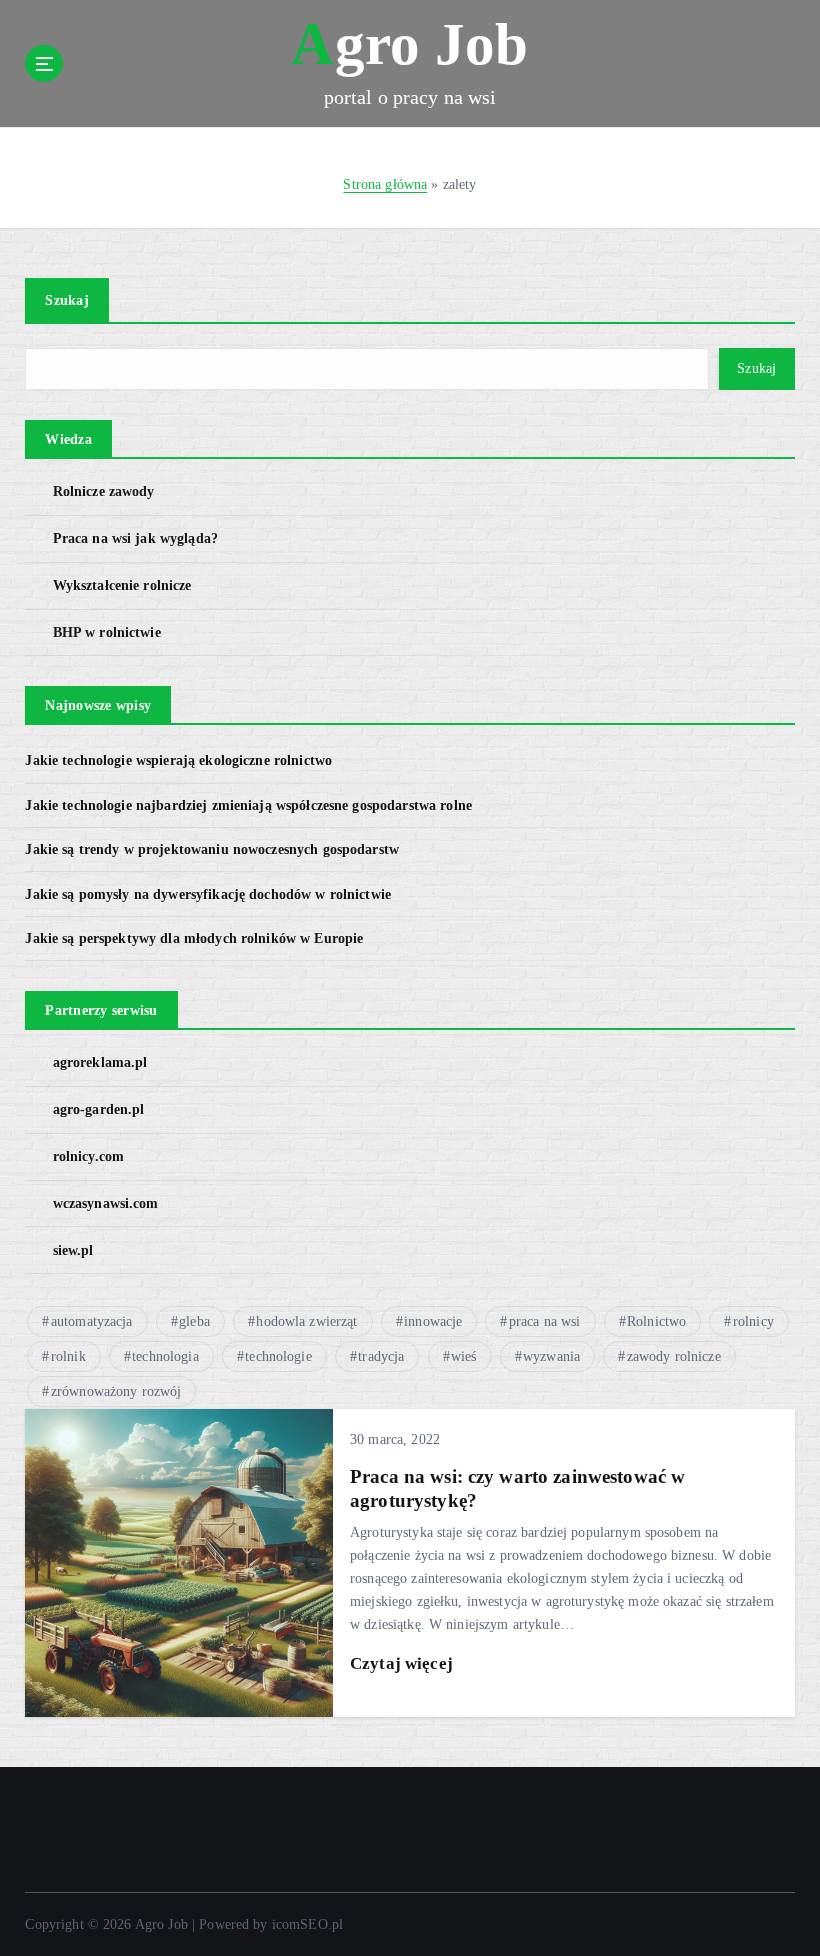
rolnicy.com (88, 1156)
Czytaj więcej (401, 1663)
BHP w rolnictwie (106, 632)
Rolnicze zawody (103, 491)
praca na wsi (545, 1321)
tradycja (381, 1356)
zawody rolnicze (674, 1356)
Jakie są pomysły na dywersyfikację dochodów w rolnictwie (208, 894)
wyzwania (551, 1356)
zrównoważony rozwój (116, 1391)
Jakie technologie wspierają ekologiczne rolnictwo (178, 760)
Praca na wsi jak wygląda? (135, 538)
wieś (464, 1356)
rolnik (68, 1356)
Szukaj (67, 300)
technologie (278, 1356)
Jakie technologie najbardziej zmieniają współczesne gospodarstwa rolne (248, 805)
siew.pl (73, 1250)
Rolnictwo (656, 1321)
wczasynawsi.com (105, 1203)
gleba (194, 1321)
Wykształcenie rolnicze (122, 585)
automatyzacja (92, 1321)
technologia (165, 1356)
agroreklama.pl (100, 1062)
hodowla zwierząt (306, 1321)
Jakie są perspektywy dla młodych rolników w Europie (194, 938)
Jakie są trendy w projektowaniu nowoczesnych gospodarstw (212, 849)
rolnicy (753, 1321)
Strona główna (385, 184)
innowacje (433, 1321)
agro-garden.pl (98, 1109)
